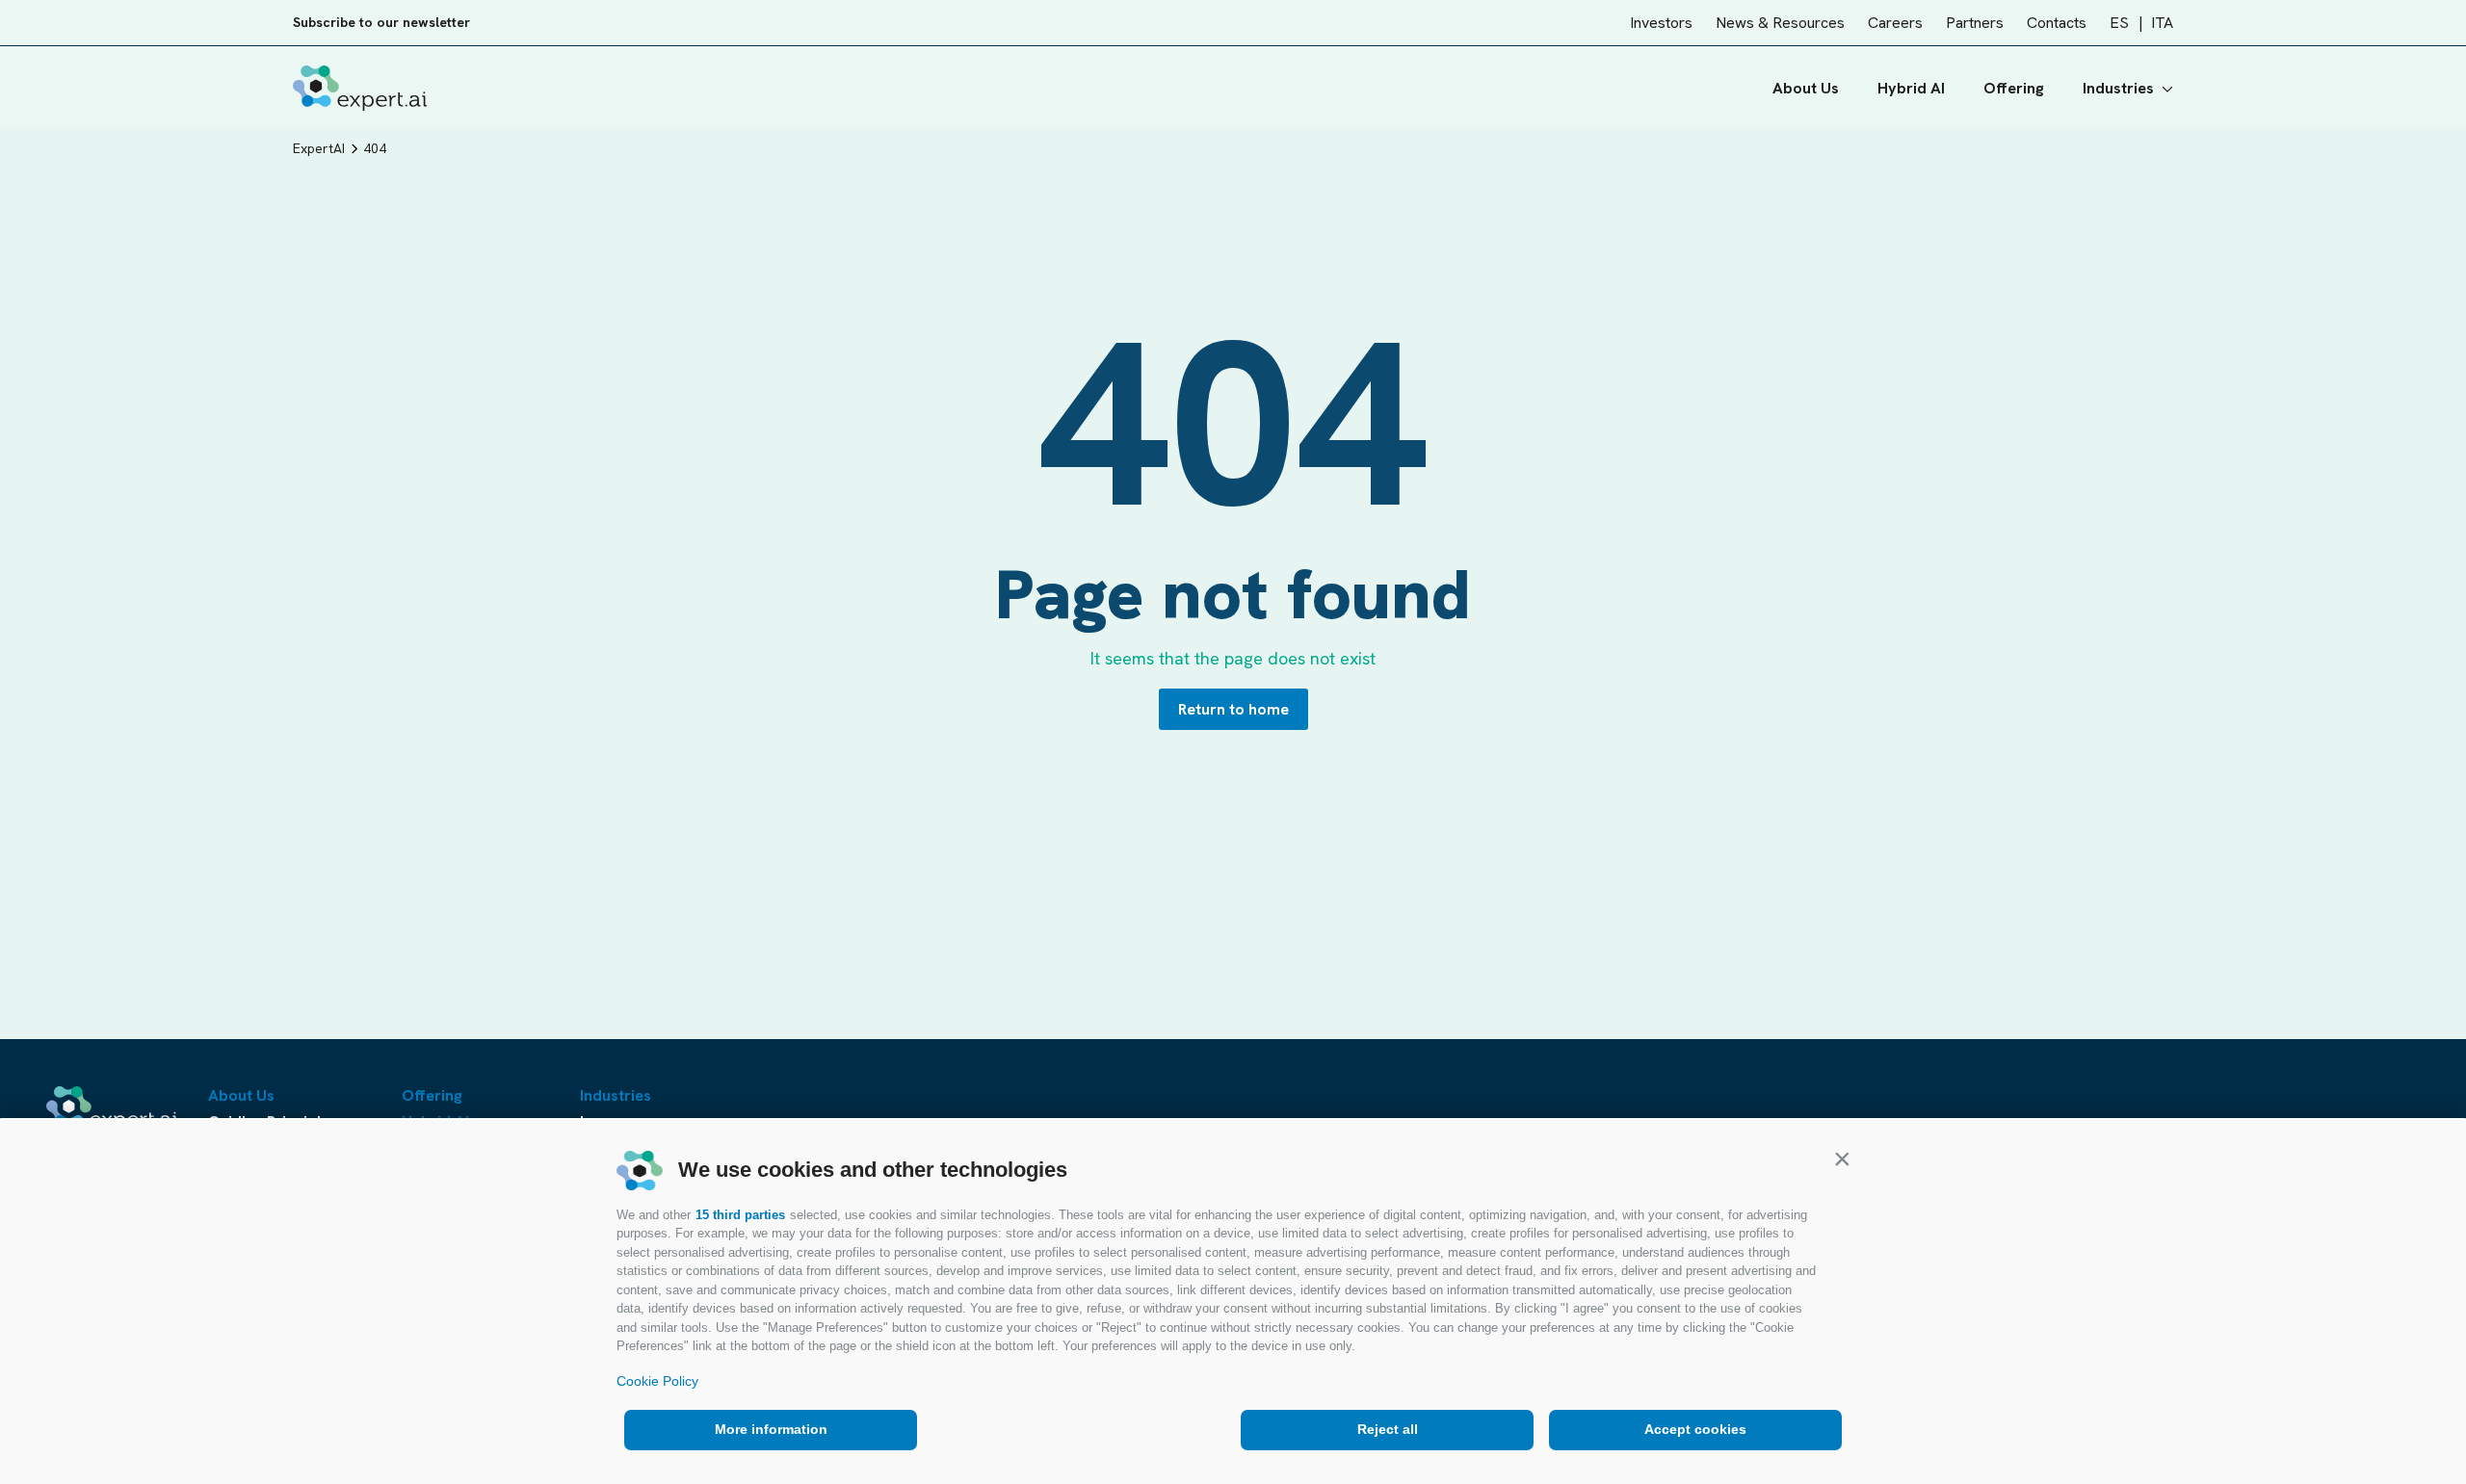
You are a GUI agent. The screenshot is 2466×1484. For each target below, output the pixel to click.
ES (2119, 23)
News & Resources (1780, 23)
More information (771, 1429)
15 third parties (740, 1215)
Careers (1895, 23)
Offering (2014, 88)
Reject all (1388, 1429)
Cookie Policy (657, 1381)
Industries (2118, 88)
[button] (1842, 1159)
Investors (1661, 23)
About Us (1806, 88)
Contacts (2057, 23)
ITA (2162, 23)
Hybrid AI (1911, 88)
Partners (1975, 23)
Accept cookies (1695, 1429)
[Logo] (360, 88)
